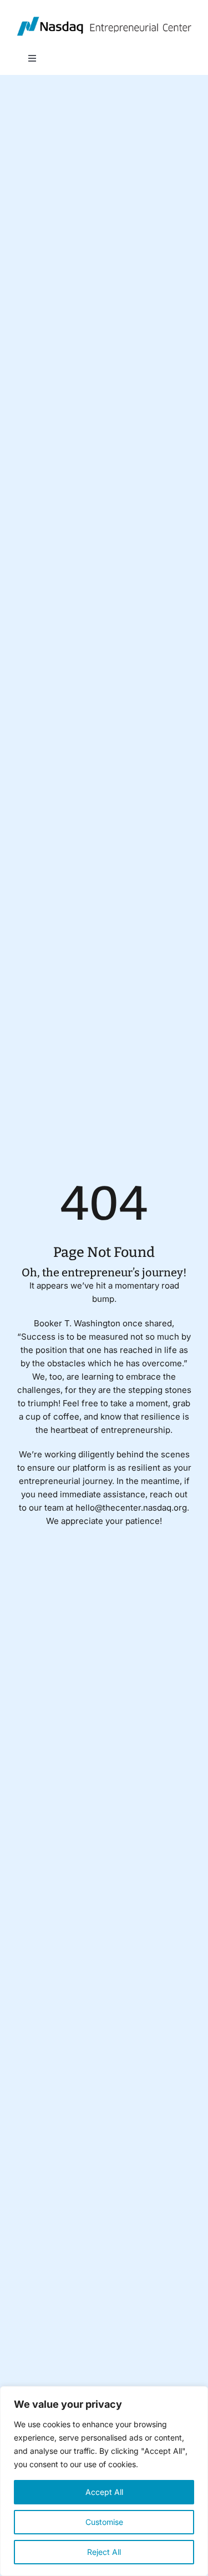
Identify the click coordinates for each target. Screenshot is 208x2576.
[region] (104, 2481)
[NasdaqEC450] (104, 21)
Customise (104, 2522)
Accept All (104, 2492)
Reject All (104, 2552)
